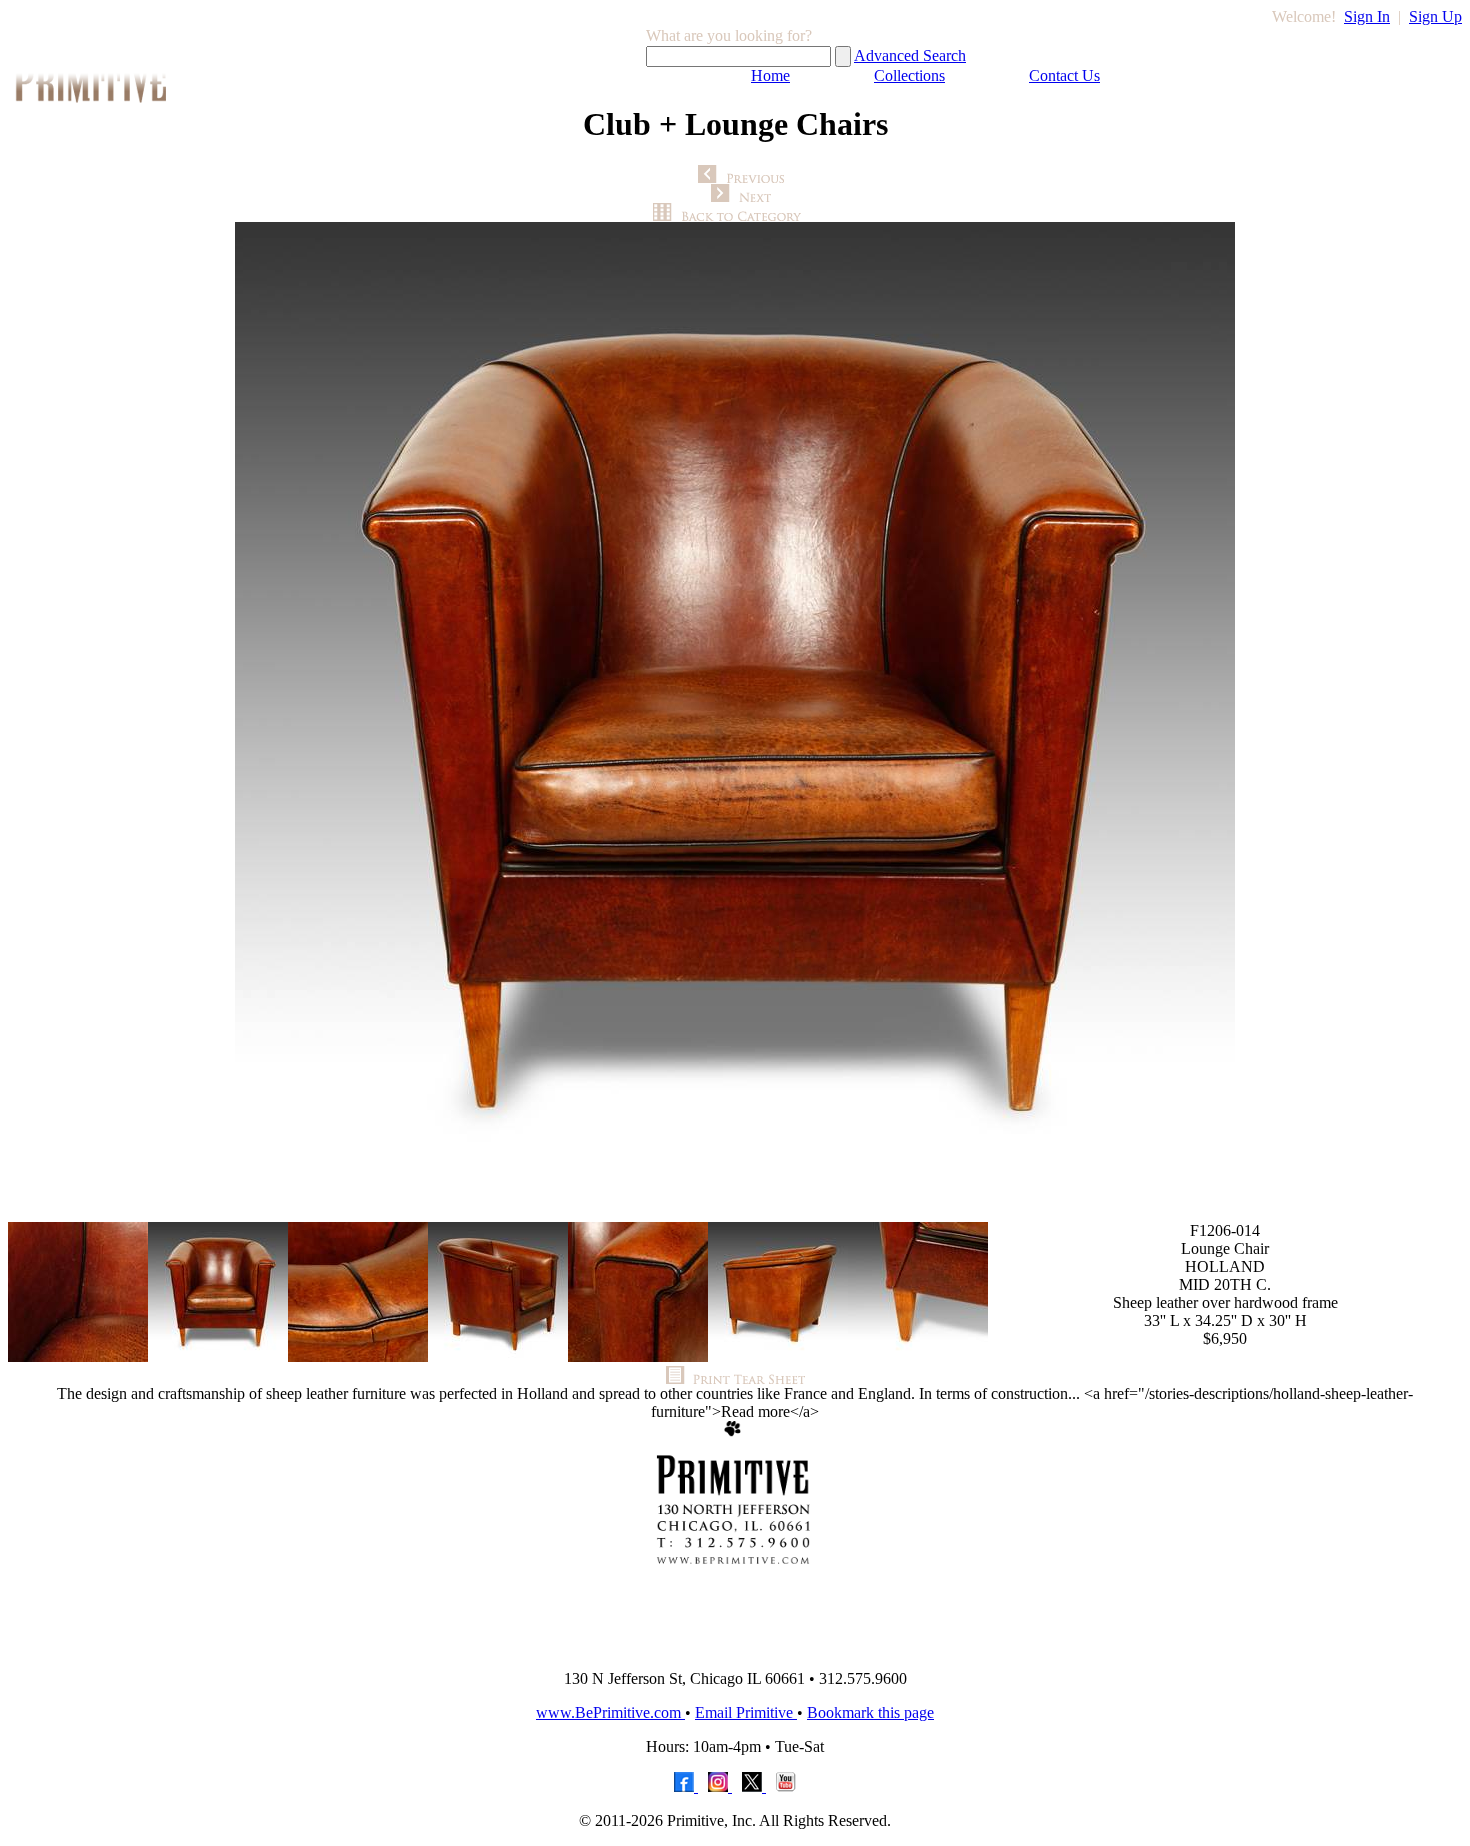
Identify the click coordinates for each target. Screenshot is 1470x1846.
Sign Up (1435, 16)
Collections (909, 75)
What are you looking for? (729, 35)
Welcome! (1304, 16)
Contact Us (1064, 75)
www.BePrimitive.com (610, 1712)
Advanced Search (910, 55)
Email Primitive (746, 1712)
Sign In (1367, 16)
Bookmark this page (870, 1712)
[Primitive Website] (735, 1648)
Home (770, 75)
